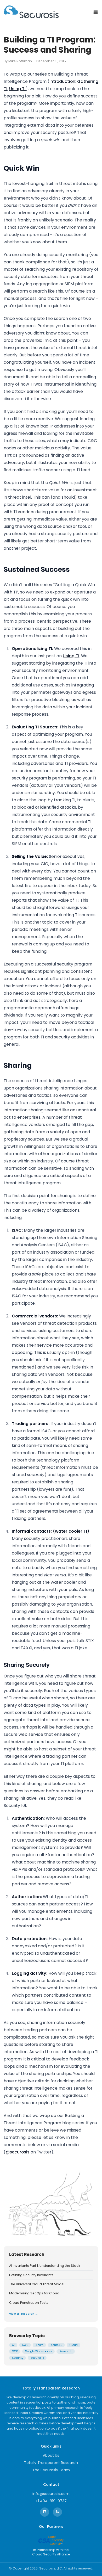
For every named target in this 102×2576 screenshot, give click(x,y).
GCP (15, 2351)
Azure (39, 2345)
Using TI (17, 89)
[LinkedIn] (45, 2512)
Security (18, 2358)
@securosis (18, 2152)
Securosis (37, 2358)
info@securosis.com (51, 2494)
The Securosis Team (51, 2470)
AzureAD (56, 2345)
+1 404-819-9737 (51, 2501)
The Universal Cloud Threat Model (37, 2284)
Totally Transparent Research (51, 2463)
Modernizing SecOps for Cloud (34, 2293)
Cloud (74, 2345)
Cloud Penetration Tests (29, 2303)
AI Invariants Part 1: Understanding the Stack (45, 2266)
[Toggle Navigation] (96, 12)
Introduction (62, 81)
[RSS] (57, 2512)
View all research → (24, 2314)
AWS (25, 2345)
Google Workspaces (39, 2351)
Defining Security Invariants (31, 2275)
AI (13, 2345)
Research (66, 2351)
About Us (51, 2455)
